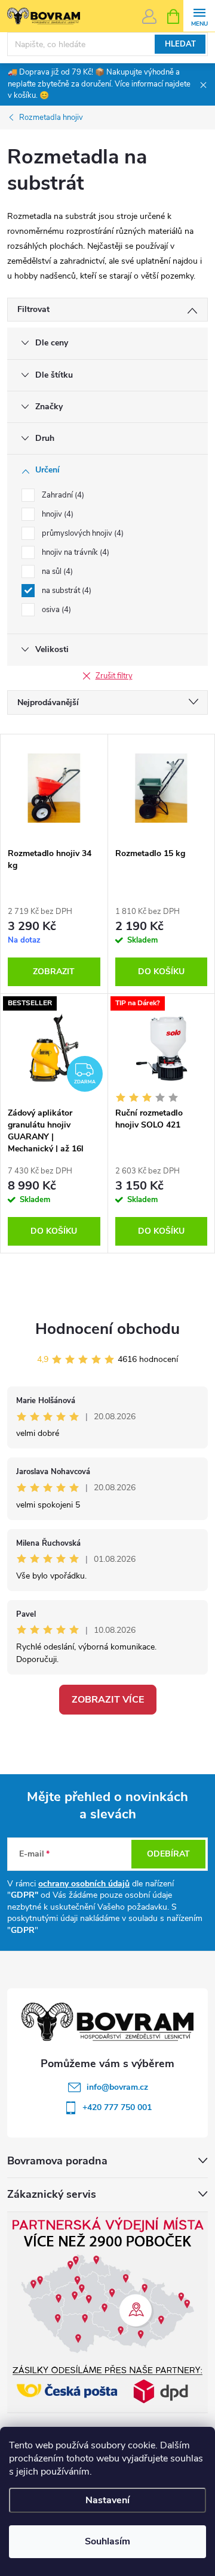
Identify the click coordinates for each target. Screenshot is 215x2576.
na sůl (56, 572)
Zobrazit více (108, 1700)
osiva (55, 610)
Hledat (180, 44)
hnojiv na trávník (74, 552)
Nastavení (107, 2500)
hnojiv (56, 514)
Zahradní (62, 495)
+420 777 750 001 (117, 2107)
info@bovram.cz (117, 2087)
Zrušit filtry (114, 676)
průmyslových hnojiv (82, 533)
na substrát (65, 591)
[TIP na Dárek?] (162, 1048)
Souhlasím (107, 2541)
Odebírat (168, 1854)
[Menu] (199, 16)
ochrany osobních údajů (84, 1884)
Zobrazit (54, 972)
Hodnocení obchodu (107, 1329)
